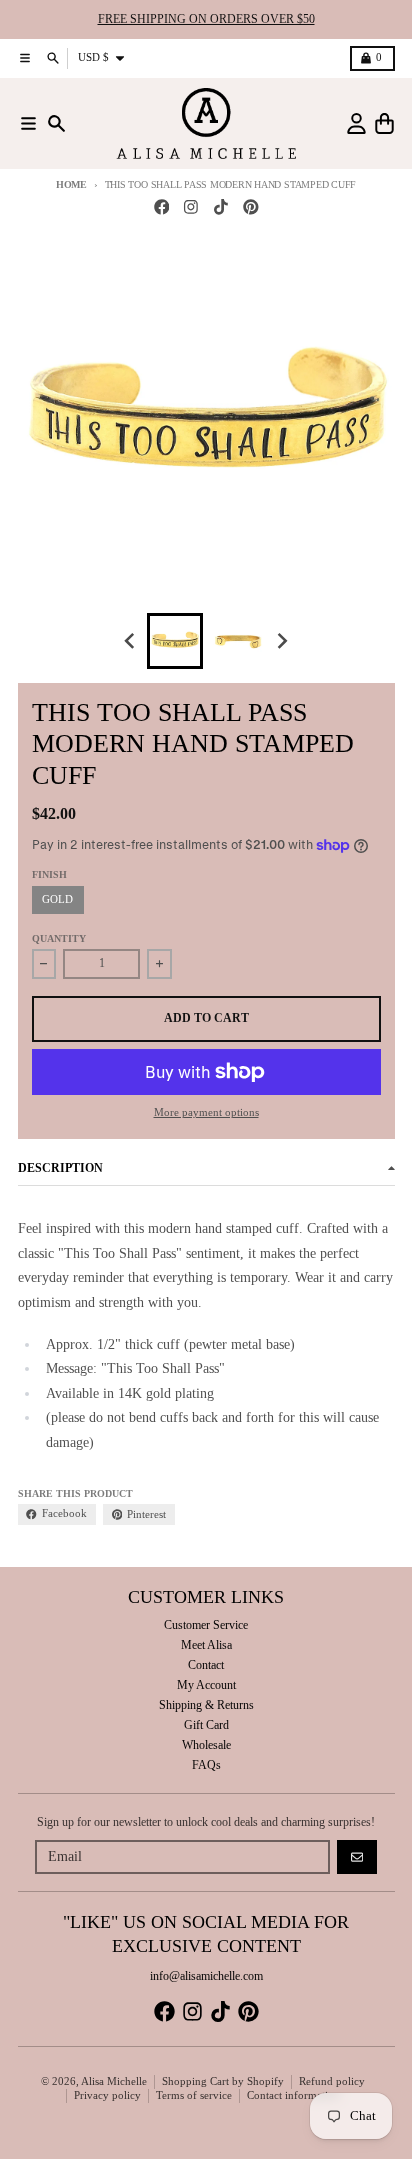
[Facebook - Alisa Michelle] (161, 207)
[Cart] (384, 123)
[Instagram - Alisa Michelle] (191, 207)
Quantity (59, 938)
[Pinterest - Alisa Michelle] (250, 207)
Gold (57, 899)
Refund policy (332, 2081)
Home (71, 184)
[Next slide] (281, 640)
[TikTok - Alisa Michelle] (221, 207)
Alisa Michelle (114, 2081)
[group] (175, 641)
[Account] (356, 123)
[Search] (56, 123)
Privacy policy (107, 2095)
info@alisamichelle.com (206, 1976)
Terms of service (194, 2095)
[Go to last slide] (131, 640)
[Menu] (28, 123)
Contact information (293, 2095)
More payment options (206, 1112)
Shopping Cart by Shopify (223, 2081)
